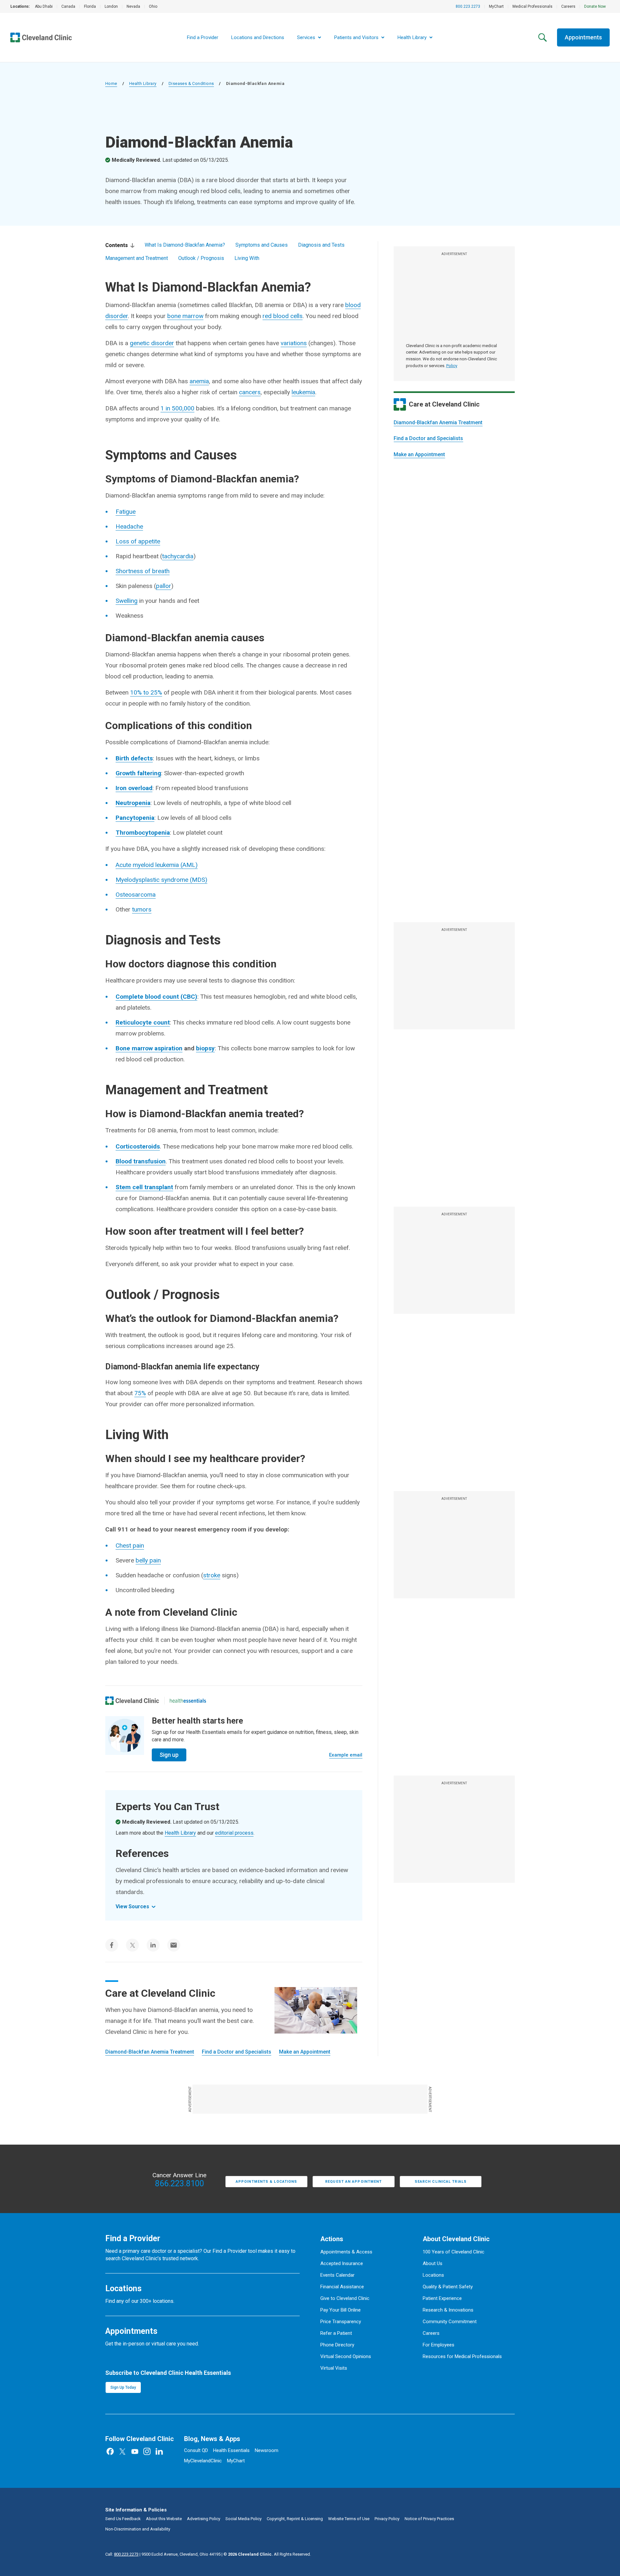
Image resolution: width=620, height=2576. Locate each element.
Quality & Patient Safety (448, 2287)
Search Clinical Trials (441, 2182)
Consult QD (196, 2450)
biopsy (205, 1048)
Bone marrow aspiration (149, 1048)
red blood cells (283, 316)
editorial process (234, 1833)
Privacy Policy (387, 2519)
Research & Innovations (448, 2310)
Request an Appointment (353, 2182)
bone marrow (185, 316)
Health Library (143, 83)
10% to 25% (146, 692)
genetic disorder (152, 343)
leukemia (303, 392)
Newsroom (267, 2450)
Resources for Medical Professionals (462, 2356)
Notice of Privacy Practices (429, 2519)
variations (294, 343)
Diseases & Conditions (191, 83)
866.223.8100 (180, 2184)
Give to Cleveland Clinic (345, 2298)
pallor (164, 586)
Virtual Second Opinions (346, 2356)
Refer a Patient (336, 2333)
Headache (129, 526)
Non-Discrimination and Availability (138, 2529)
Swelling (127, 601)
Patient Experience (442, 2298)
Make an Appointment (419, 454)
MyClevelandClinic (203, 2461)
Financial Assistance (342, 2287)
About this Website (164, 2519)
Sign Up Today (123, 2387)
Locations (433, 2275)
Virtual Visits (334, 2368)
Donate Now (595, 6)
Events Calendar (337, 2275)
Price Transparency (341, 2322)
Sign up (169, 1755)
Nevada (133, 6)
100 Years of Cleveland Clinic (454, 2252)
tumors (142, 909)
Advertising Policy (204, 2519)
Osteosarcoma (136, 895)
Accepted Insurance (342, 2263)
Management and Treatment (137, 258)
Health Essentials (231, 2450)
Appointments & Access (346, 2252)
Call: (122, 2554)
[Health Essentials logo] (188, 1701)
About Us (433, 2263)
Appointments (583, 37)
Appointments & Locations (266, 2182)
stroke (212, 1575)
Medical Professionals (532, 6)
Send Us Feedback (123, 2519)
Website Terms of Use (349, 2519)
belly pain (148, 1560)
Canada (68, 6)
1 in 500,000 (177, 408)
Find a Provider (203, 37)
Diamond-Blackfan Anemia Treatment (438, 422)
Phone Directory (337, 2345)
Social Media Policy (243, 2519)
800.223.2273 (468, 6)
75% (140, 1393)
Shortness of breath (143, 571)
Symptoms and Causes (262, 245)
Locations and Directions (258, 37)
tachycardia (178, 556)
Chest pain (130, 1546)
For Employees (439, 2345)
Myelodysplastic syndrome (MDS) (161, 880)
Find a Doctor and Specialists (428, 438)
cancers (250, 392)
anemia (199, 381)
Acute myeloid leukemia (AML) (157, 865)
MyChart (496, 6)
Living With (247, 258)
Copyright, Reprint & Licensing (295, 2519)
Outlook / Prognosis (201, 258)
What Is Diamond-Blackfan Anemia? (185, 245)
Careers (568, 6)
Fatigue (126, 512)
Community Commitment (450, 2322)
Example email (346, 1755)
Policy (452, 366)
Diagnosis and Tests (321, 245)
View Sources (132, 1906)
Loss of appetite (138, 541)
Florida (90, 6)
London (111, 6)
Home (111, 83)
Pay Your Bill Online (341, 2310)
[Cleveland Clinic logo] (132, 1701)
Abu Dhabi (44, 6)
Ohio (153, 6)
